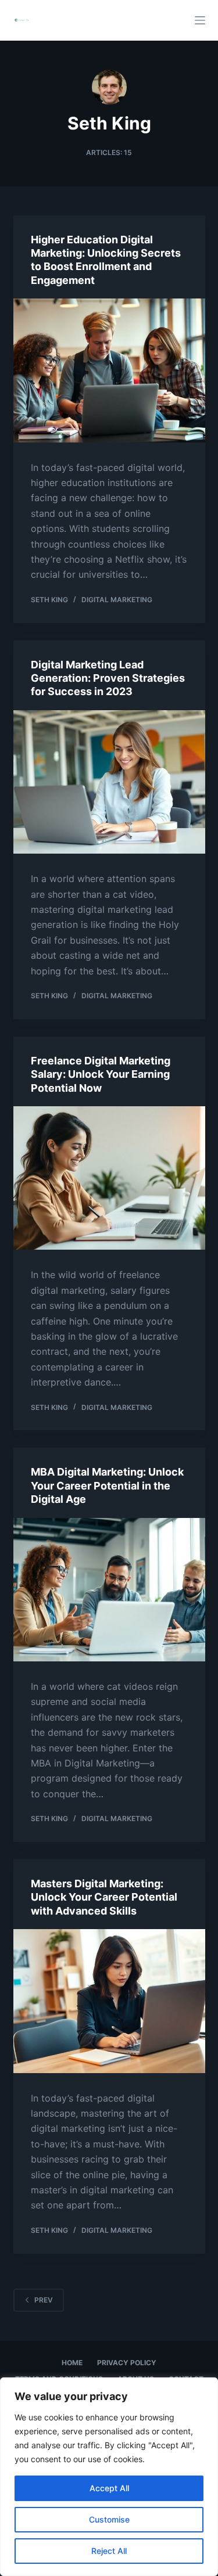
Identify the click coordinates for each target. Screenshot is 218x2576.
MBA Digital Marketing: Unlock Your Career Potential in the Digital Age (107, 1485)
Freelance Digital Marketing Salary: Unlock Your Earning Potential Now (101, 1074)
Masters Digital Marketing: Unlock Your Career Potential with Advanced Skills (104, 1897)
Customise (109, 2519)
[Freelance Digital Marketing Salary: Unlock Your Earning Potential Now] (109, 1178)
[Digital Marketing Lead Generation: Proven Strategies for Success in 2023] (109, 782)
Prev (44, 2300)
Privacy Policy (127, 2363)
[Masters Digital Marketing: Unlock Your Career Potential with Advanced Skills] (109, 2001)
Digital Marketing (117, 600)
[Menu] (200, 20)
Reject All (109, 2551)
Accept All (109, 2488)
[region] (109, 2477)
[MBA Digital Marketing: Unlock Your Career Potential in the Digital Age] (109, 1590)
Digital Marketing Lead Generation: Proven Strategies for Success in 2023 (108, 678)
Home (72, 2363)
